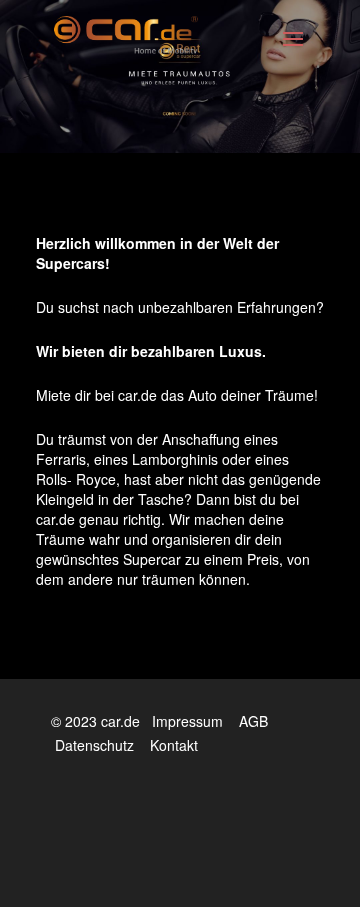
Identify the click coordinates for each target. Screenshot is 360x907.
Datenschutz (94, 745)
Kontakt (174, 745)
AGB (253, 721)
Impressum (187, 721)
